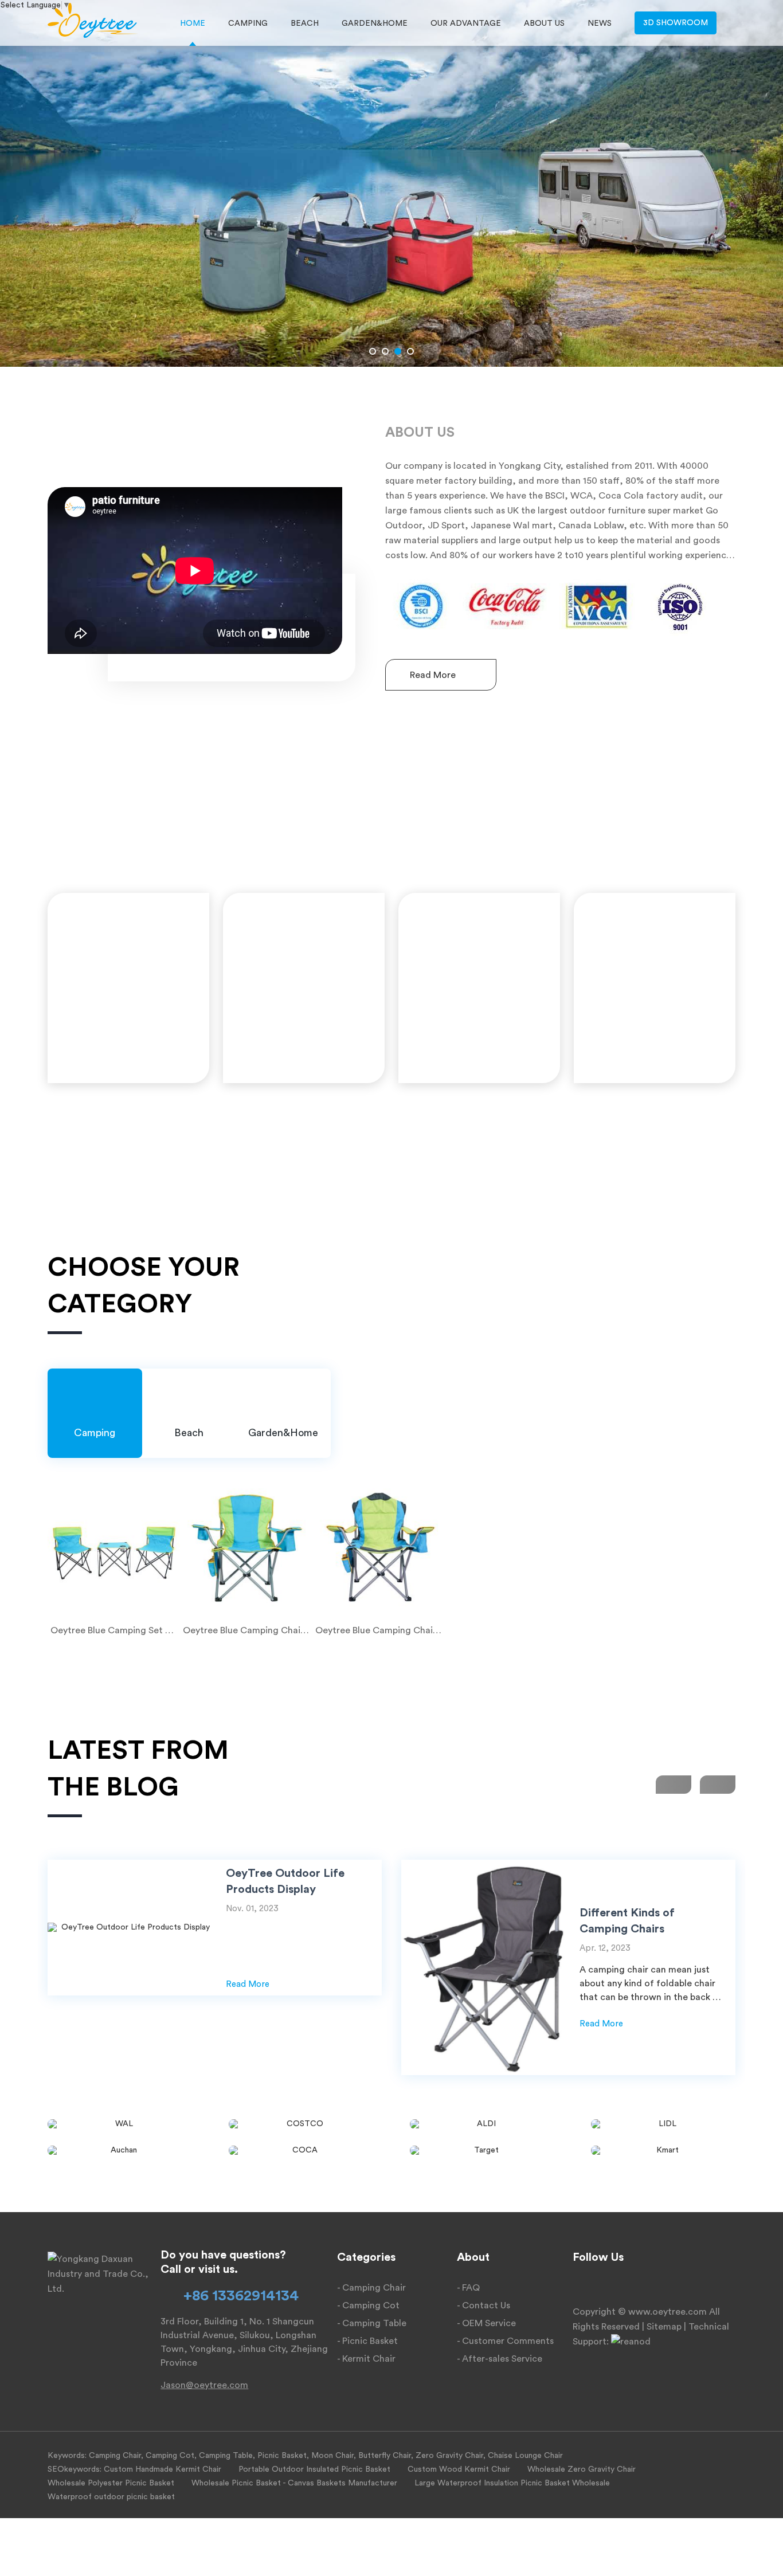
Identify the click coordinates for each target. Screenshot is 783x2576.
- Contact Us (483, 2306)
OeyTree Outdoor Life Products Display (285, 1881)
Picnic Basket (282, 2456)
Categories (366, 2257)
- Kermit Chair (366, 2359)
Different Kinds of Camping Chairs (627, 1921)
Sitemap (664, 2327)
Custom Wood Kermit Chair (459, 2469)
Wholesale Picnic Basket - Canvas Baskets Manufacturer (294, 2483)
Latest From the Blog (138, 1769)
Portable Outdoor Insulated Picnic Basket (314, 2469)
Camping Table (226, 2456)
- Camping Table (372, 2323)
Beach (305, 23)
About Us (544, 23)
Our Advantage (466, 23)
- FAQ (468, 2288)
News (600, 23)
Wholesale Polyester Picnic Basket (111, 2483)
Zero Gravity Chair (449, 2456)
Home (193, 23)
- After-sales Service (500, 2359)
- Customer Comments (505, 2341)
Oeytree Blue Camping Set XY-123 (114, 1630)
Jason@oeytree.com (204, 2385)
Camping (248, 23)
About (473, 2257)
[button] (373, 351)
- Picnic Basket (367, 2341)
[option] (391, 183)
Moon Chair (332, 2456)
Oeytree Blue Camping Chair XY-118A (379, 1630)
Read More (434, 675)
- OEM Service (486, 2323)
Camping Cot (170, 2456)
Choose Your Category (144, 1286)
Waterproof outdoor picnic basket (111, 2497)
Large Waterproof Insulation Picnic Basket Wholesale (512, 2483)
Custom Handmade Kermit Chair (163, 2469)
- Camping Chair (371, 2288)
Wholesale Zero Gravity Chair (582, 2469)
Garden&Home (375, 23)
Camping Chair (115, 2456)
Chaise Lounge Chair (525, 2456)
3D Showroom (676, 23)
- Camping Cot (368, 2306)
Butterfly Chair (385, 2456)
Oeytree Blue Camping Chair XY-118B (246, 1630)
